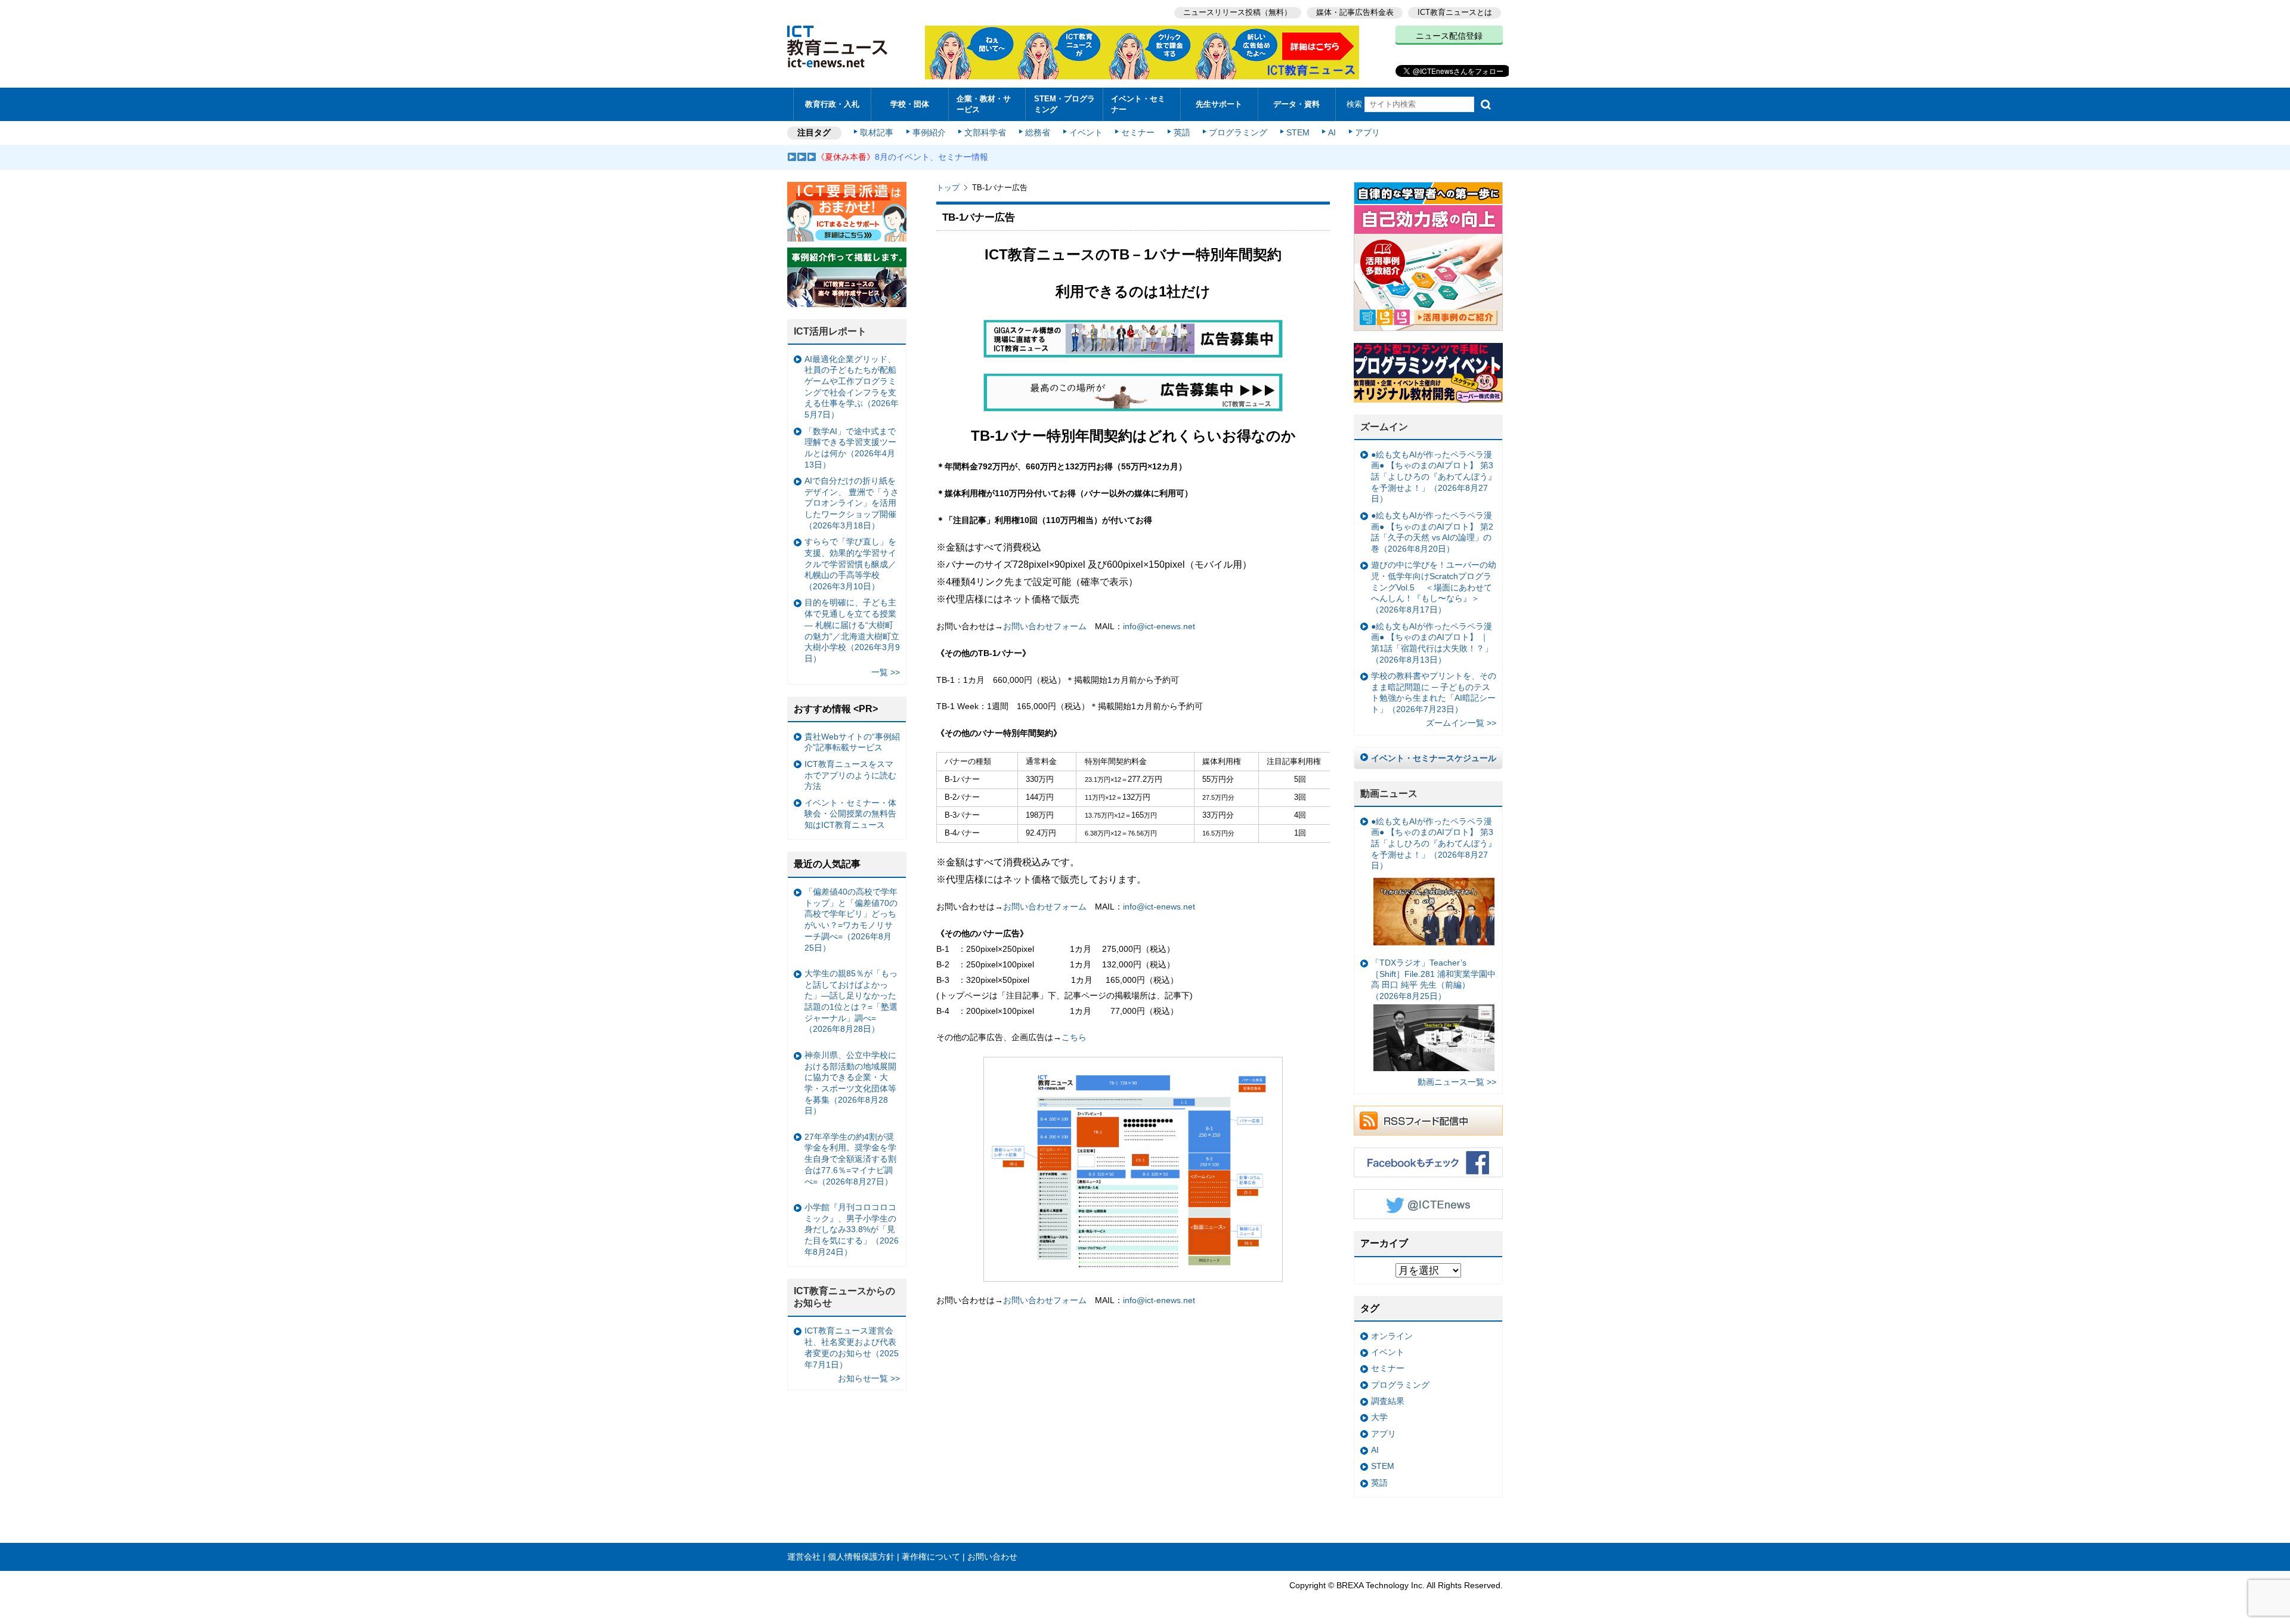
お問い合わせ (992, 1557)
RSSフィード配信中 (1428, 1121)
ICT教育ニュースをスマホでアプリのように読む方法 (850, 775)
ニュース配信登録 (1449, 36)
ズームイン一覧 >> (1461, 723)
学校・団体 (910, 104)
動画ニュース (1389, 794)
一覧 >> (886, 672)
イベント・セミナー (1138, 104)
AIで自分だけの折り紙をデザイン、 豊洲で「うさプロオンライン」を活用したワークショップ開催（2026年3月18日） (852, 503)
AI (1332, 132)
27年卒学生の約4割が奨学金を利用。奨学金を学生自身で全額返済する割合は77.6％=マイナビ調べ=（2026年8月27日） (850, 1159)
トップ (948, 188)
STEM (1298, 132)
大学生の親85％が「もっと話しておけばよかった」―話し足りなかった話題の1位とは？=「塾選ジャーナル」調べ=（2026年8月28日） (851, 1001)
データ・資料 (1296, 104)
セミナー (1138, 132)
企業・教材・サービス (984, 104)
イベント (1086, 132)
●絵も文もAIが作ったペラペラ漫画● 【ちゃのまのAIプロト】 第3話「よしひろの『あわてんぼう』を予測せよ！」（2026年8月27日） (1434, 477)
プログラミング (1238, 132)
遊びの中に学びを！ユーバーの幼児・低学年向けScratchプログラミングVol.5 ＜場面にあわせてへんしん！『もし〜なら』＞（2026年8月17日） (1434, 587)
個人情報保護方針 (861, 1557)
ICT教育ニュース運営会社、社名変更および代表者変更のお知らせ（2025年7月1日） (852, 1347)
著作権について (931, 1557)
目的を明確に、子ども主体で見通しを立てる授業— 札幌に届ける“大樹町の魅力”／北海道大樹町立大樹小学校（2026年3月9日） (852, 630)
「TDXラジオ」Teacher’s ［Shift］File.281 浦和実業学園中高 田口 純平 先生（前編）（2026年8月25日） (1433, 979)
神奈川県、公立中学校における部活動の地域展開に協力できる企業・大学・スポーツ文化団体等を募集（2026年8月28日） (850, 1083)
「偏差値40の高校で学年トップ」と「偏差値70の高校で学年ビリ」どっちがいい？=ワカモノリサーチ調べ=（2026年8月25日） (851, 920)
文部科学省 (985, 132)
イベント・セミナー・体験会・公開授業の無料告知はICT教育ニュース (850, 814)
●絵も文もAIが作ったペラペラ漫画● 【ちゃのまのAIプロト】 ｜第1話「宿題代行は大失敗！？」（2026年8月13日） (1432, 643)
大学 (1379, 1417)
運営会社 (804, 1557)
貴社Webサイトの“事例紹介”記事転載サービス (852, 742)
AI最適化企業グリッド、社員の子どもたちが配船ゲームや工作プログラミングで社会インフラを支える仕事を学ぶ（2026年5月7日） (852, 387)
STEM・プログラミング (1064, 104)
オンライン (1392, 1336)
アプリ (1367, 132)
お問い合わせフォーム (1045, 626)
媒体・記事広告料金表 (1355, 12)
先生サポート (1219, 104)
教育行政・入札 (832, 104)
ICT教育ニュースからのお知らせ (844, 1297)
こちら (1074, 1037)
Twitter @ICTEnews (1428, 1204)
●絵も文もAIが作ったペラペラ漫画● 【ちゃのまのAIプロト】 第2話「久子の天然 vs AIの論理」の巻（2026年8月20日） (1432, 532)
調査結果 (1388, 1401)
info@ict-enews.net (1163, 626)
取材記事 (877, 132)
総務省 (1038, 132)
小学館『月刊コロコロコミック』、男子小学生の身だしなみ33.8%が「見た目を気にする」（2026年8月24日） (852, 1229)
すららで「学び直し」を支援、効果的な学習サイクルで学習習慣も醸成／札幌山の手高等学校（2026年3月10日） (850, 564)
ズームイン (1384, 427)
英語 (1182, 132)
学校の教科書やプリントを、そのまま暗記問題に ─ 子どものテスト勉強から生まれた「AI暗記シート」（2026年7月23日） (1434, 692)
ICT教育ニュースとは (1455, 12)
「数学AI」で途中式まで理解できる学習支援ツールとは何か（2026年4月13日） (850, 448)
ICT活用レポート (830, 331)
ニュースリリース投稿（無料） (1237, 12)
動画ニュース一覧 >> (1457, 1082)
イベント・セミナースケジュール (1434, 758)
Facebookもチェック (1428, 1162)
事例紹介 (929, 132)
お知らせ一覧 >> (869, 1378)
